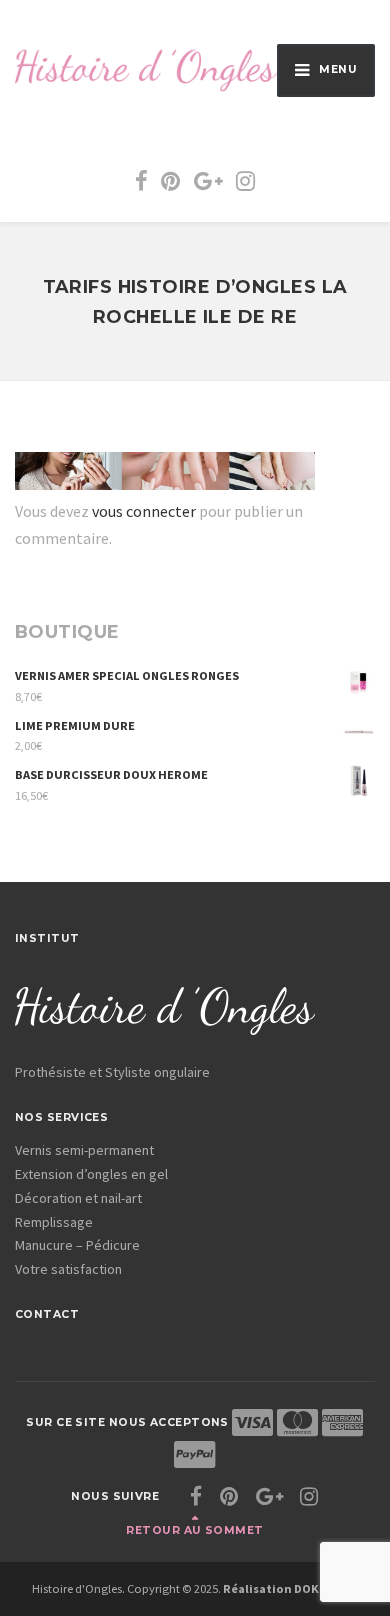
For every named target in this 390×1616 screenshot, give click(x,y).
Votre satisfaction (68, 1269)
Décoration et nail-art (78, 1198)
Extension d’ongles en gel (91, 1174)
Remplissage (54, 1222)
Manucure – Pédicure (77, 1245)
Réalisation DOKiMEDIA (291, 1588)
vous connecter (144, 511)
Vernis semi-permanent (84, 1150)
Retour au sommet (194, 1530)
